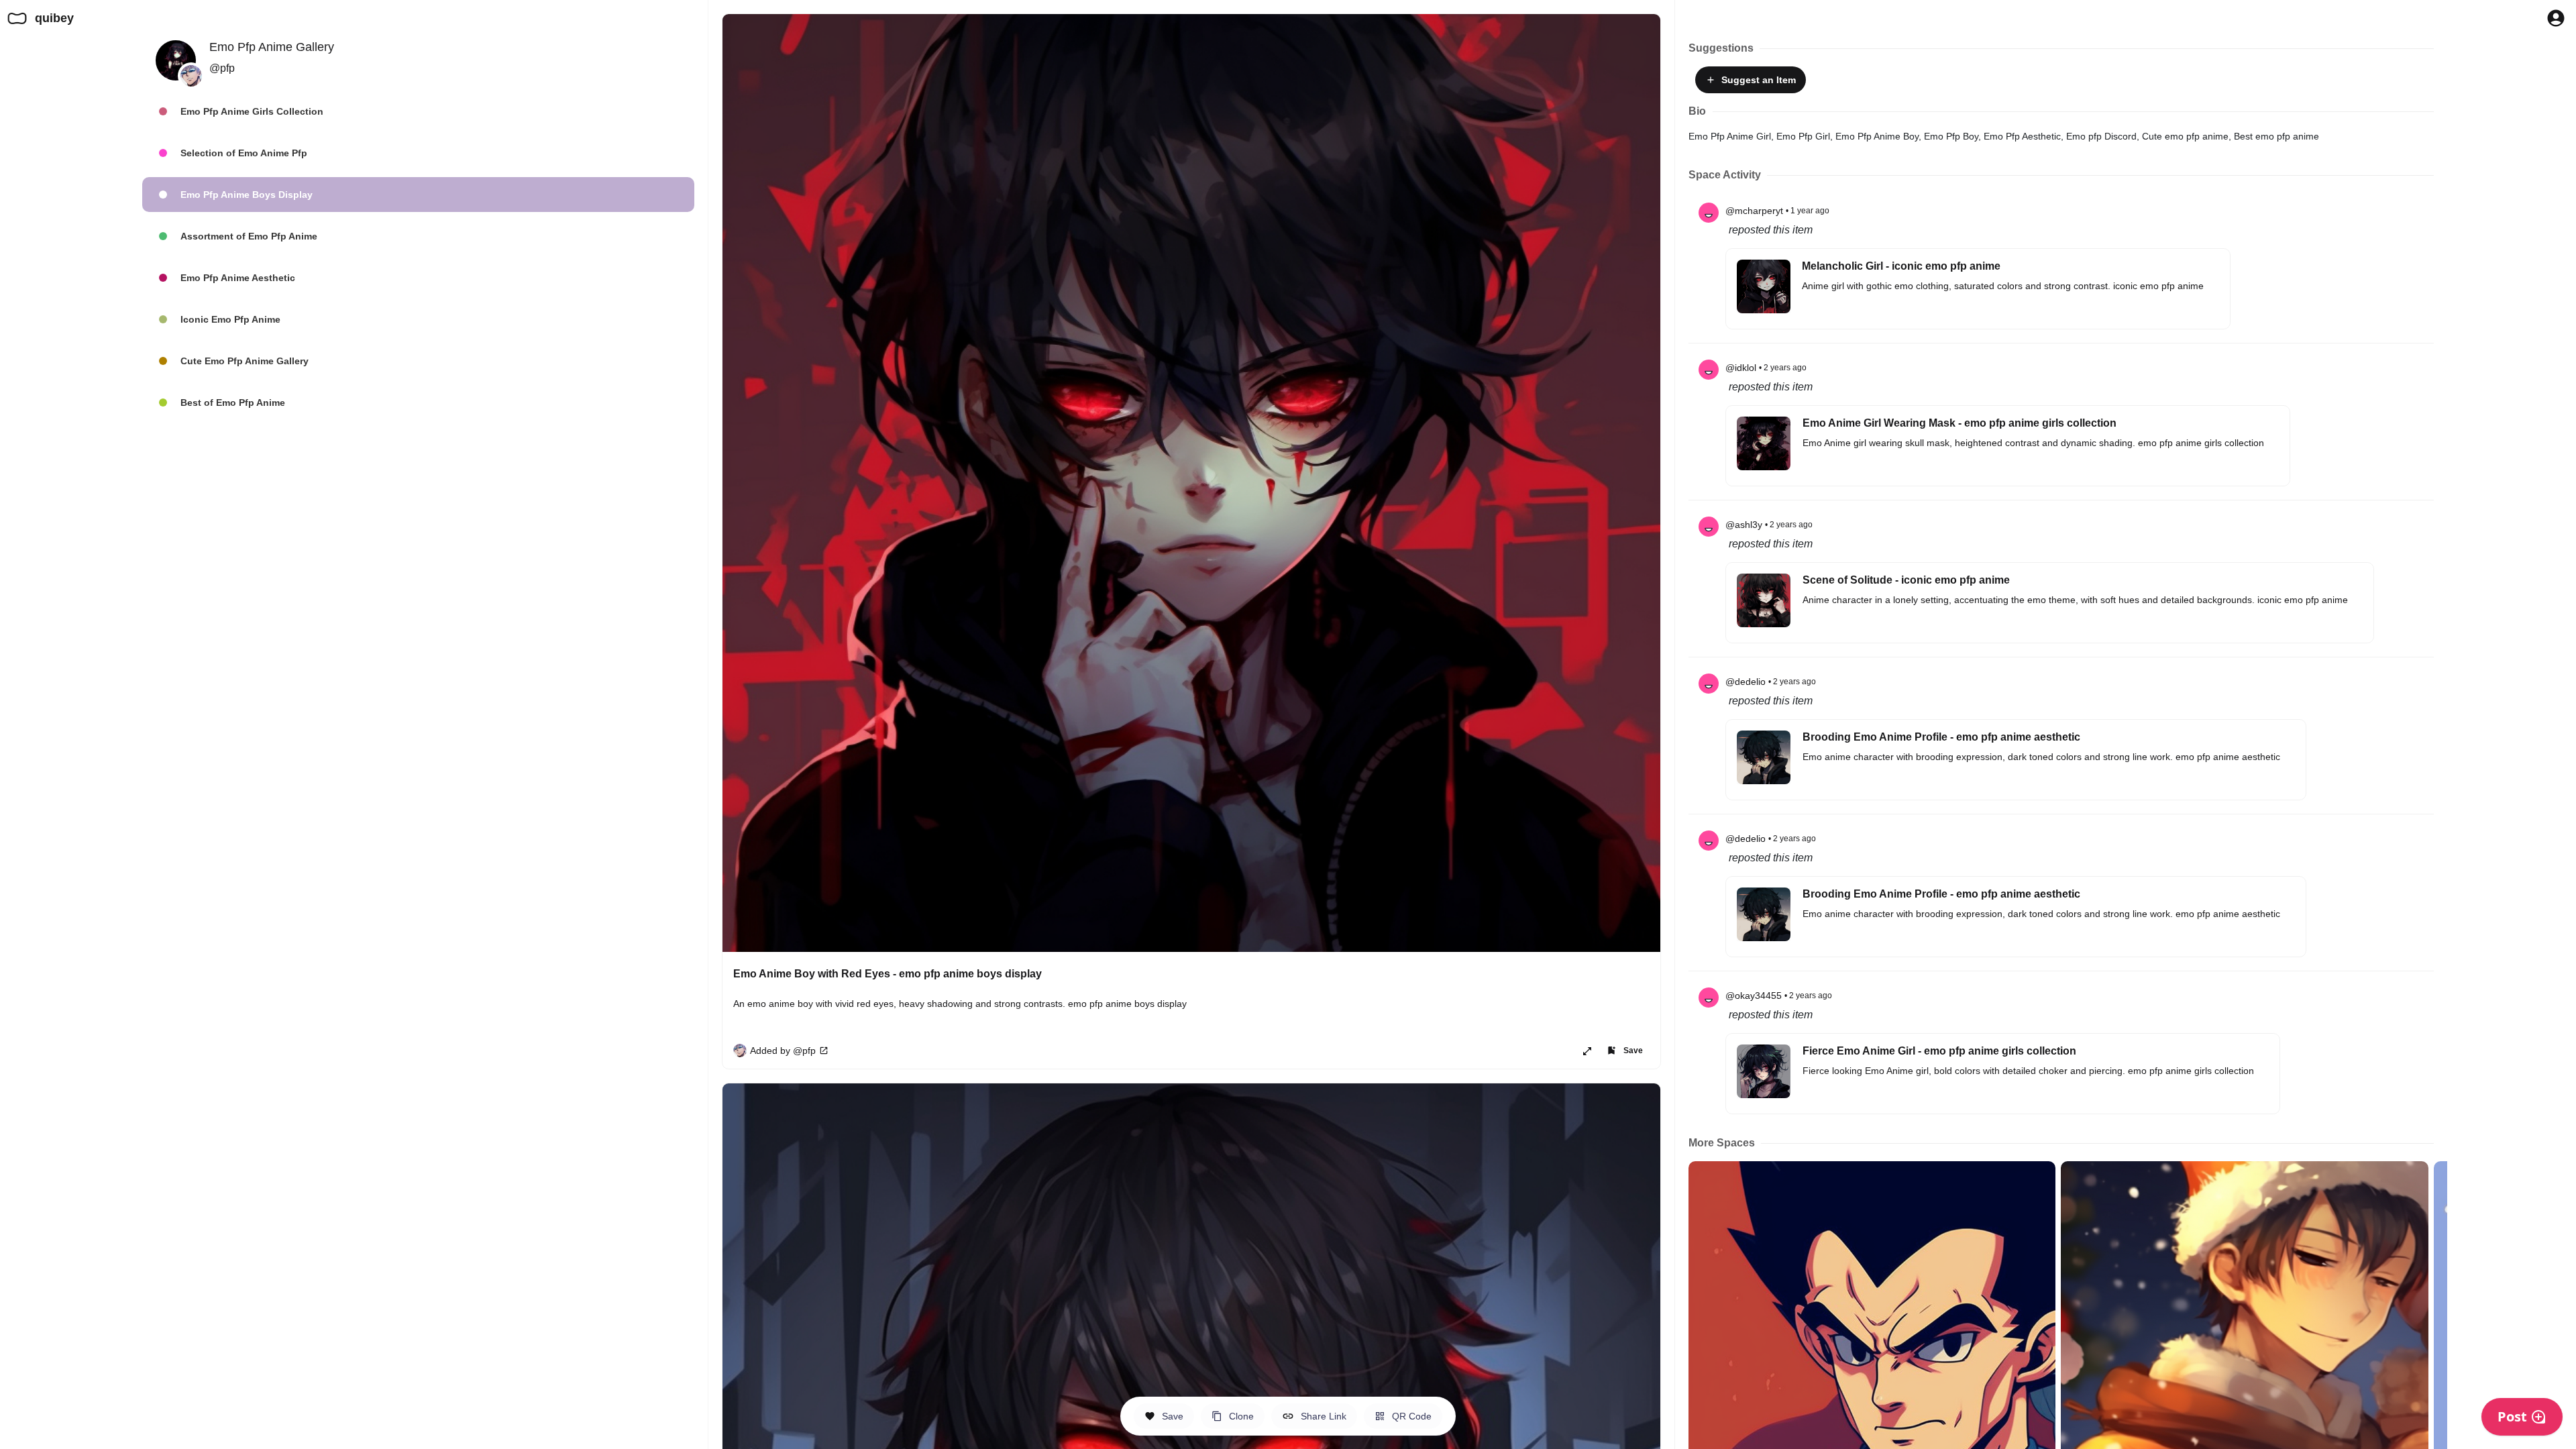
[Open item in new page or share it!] (1587, 1051)
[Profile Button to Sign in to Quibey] (2556, 18)
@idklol (1741, 368)
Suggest (1756, 80)
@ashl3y (1744, 525)
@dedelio (1746, 682)
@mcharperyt (1754, 211)
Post (2512, 1416)
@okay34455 (1754, 996)
